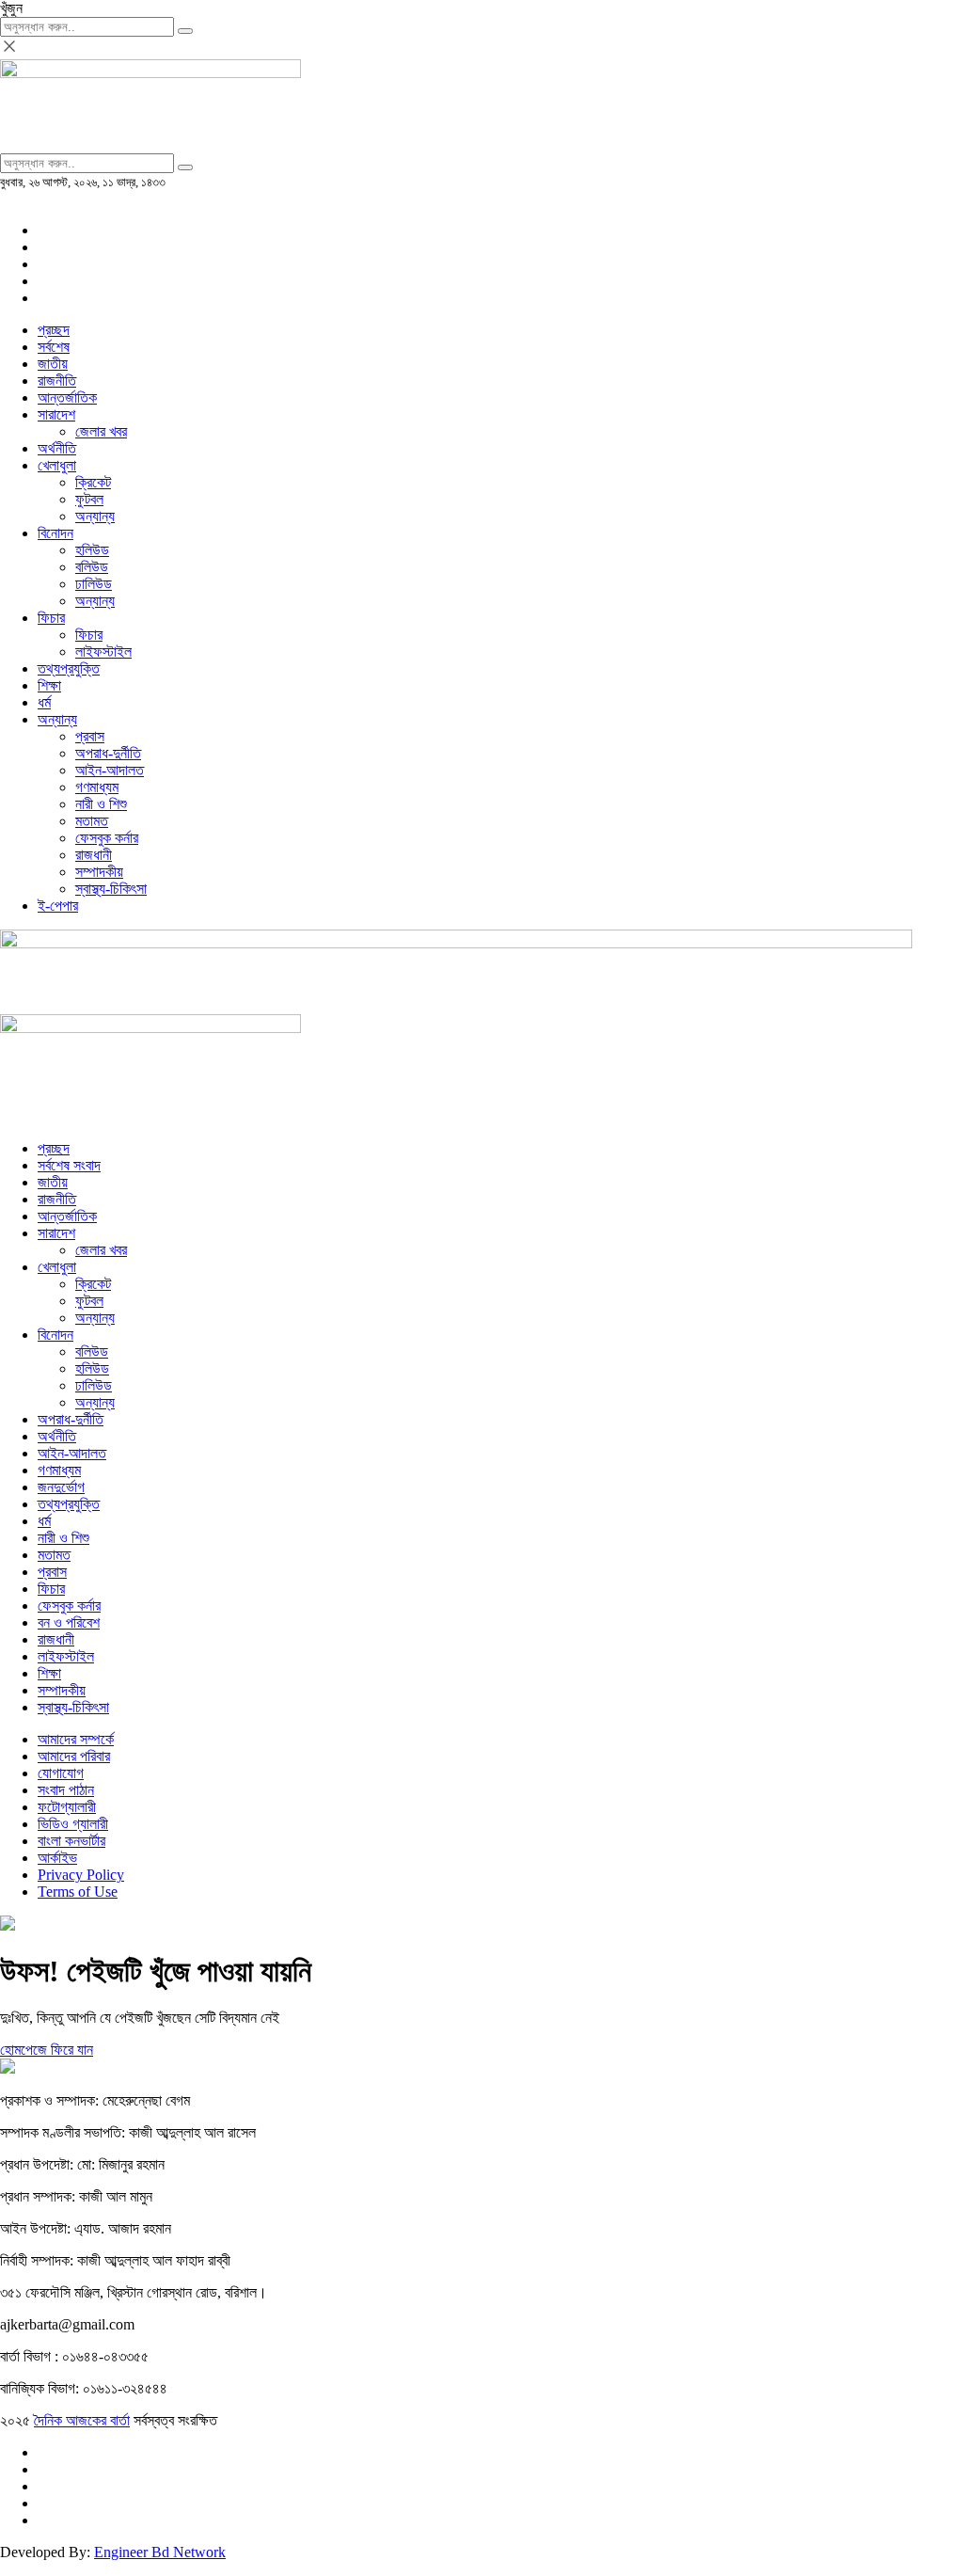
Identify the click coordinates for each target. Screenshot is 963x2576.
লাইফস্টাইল (103, 652)
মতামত (92, 821)
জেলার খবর (101, 431)
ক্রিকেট (93, 482)
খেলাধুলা (57, 465)
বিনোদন (55, 533)
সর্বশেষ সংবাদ (69, 1165)
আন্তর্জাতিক (67, 398)
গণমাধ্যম (97, 787)
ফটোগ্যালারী (67, 1807)
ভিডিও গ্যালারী (73, 1824)
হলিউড (92, 550)
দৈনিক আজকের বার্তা (82, 2420)
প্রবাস (90, 736)
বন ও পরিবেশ (69, 1622)
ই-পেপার (58, 906)
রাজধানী (94, 855)
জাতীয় (53, 364)
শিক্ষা (49, 685)
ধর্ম (44, 702)
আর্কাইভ (57, 1858)
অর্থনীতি (57, 448)
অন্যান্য (95, 516)
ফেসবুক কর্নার (107, 838)
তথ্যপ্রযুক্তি (69, 668)
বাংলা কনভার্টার (71, 1841)
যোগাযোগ (61, 1773)
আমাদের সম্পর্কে (76, 1739)
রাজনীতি (57, 381)
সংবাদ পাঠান (66, 1790)
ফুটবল (89, 499)
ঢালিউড (94, 584)
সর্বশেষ (54, 347)
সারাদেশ (56, 414)
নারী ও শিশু (101, 804)
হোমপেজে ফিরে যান (47, 2050)
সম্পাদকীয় (99, 872)
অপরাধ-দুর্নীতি (108, 753)
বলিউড (92, 567)
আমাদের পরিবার (74, 1756)
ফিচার (51, 618)
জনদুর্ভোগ (61, 1487)
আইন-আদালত (110, 770)
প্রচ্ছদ (54, 330)
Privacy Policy (81, 1875)
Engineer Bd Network (160, 2552)
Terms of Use (78, 1892)
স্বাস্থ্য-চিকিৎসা (111, 889)
